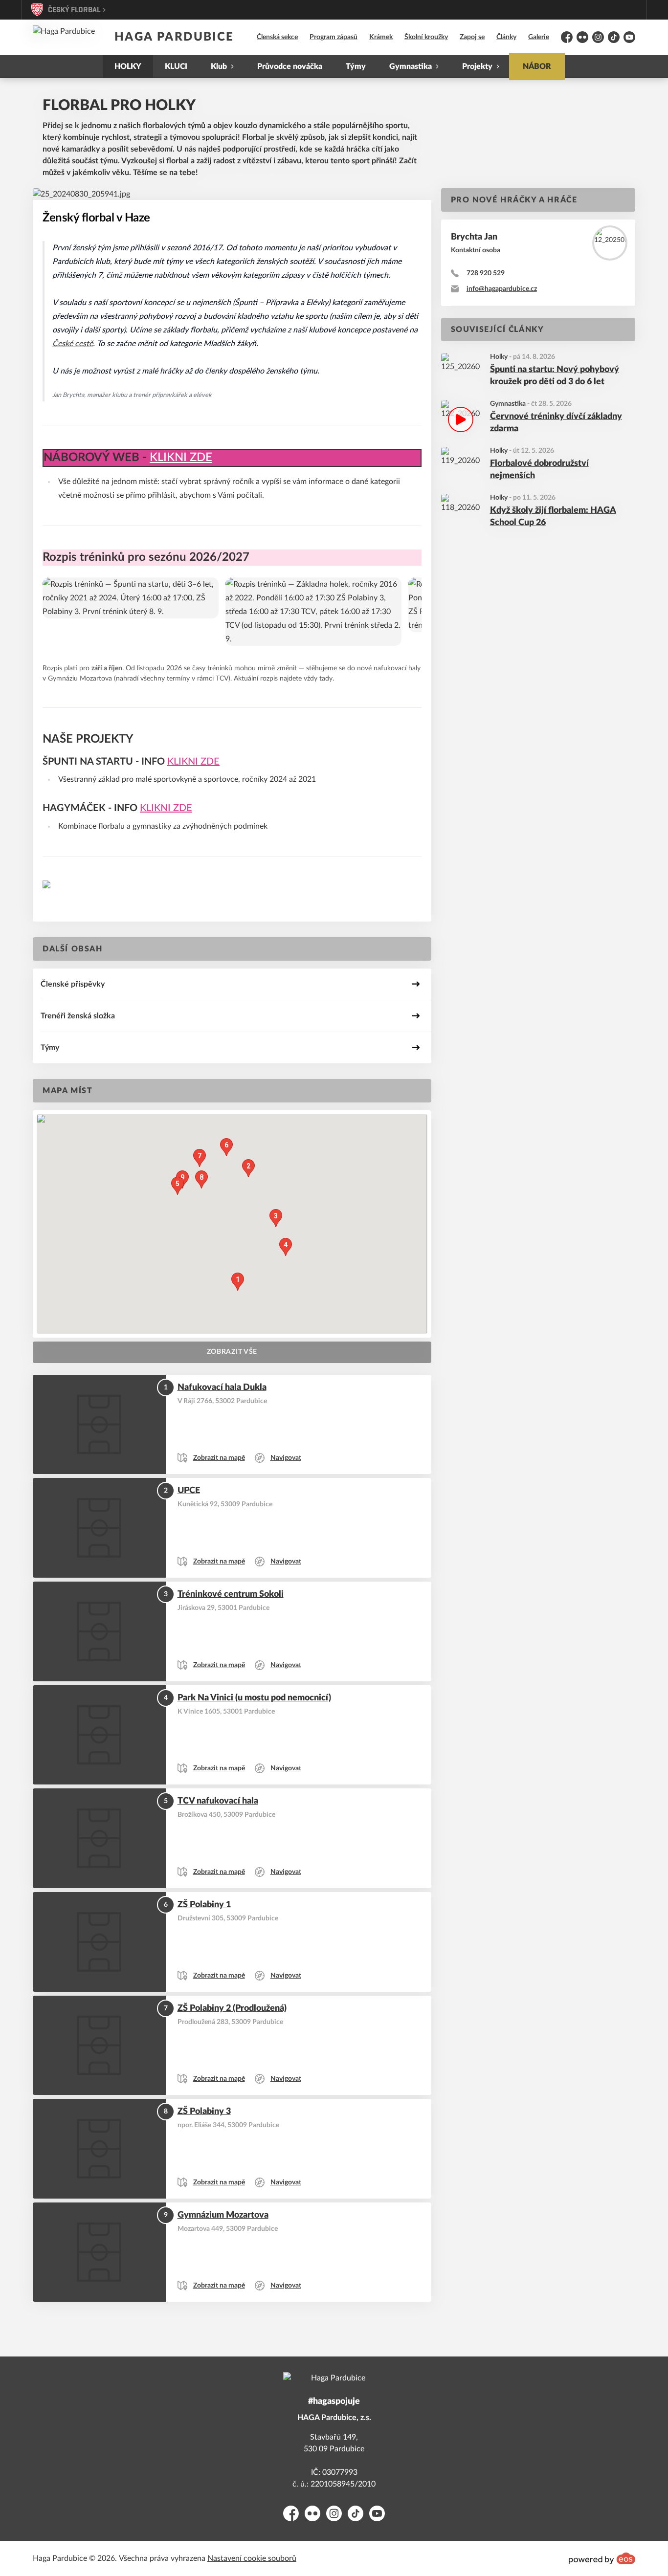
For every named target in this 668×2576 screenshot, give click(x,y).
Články (506, 37)
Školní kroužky (426, 37)
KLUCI (176, 66)
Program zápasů (334, 37)
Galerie (539, 37)
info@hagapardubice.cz (502, 289)
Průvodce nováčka (290, 66)
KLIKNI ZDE (181, 458)
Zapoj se (472, 37)
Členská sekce (277, 37)
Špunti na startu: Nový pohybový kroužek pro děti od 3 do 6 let (555, 376)
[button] (238, 1282)
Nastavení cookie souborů (252, 2558)
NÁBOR (537, 66)
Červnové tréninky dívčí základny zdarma (556, 423)
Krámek (381, 37)
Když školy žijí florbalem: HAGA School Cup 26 (553, 517)
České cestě (73, 344)
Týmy (356, 66)
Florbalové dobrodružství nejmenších (539, 470)
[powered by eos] (602, 2558)
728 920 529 (486, 273)
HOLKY (128, 66)
